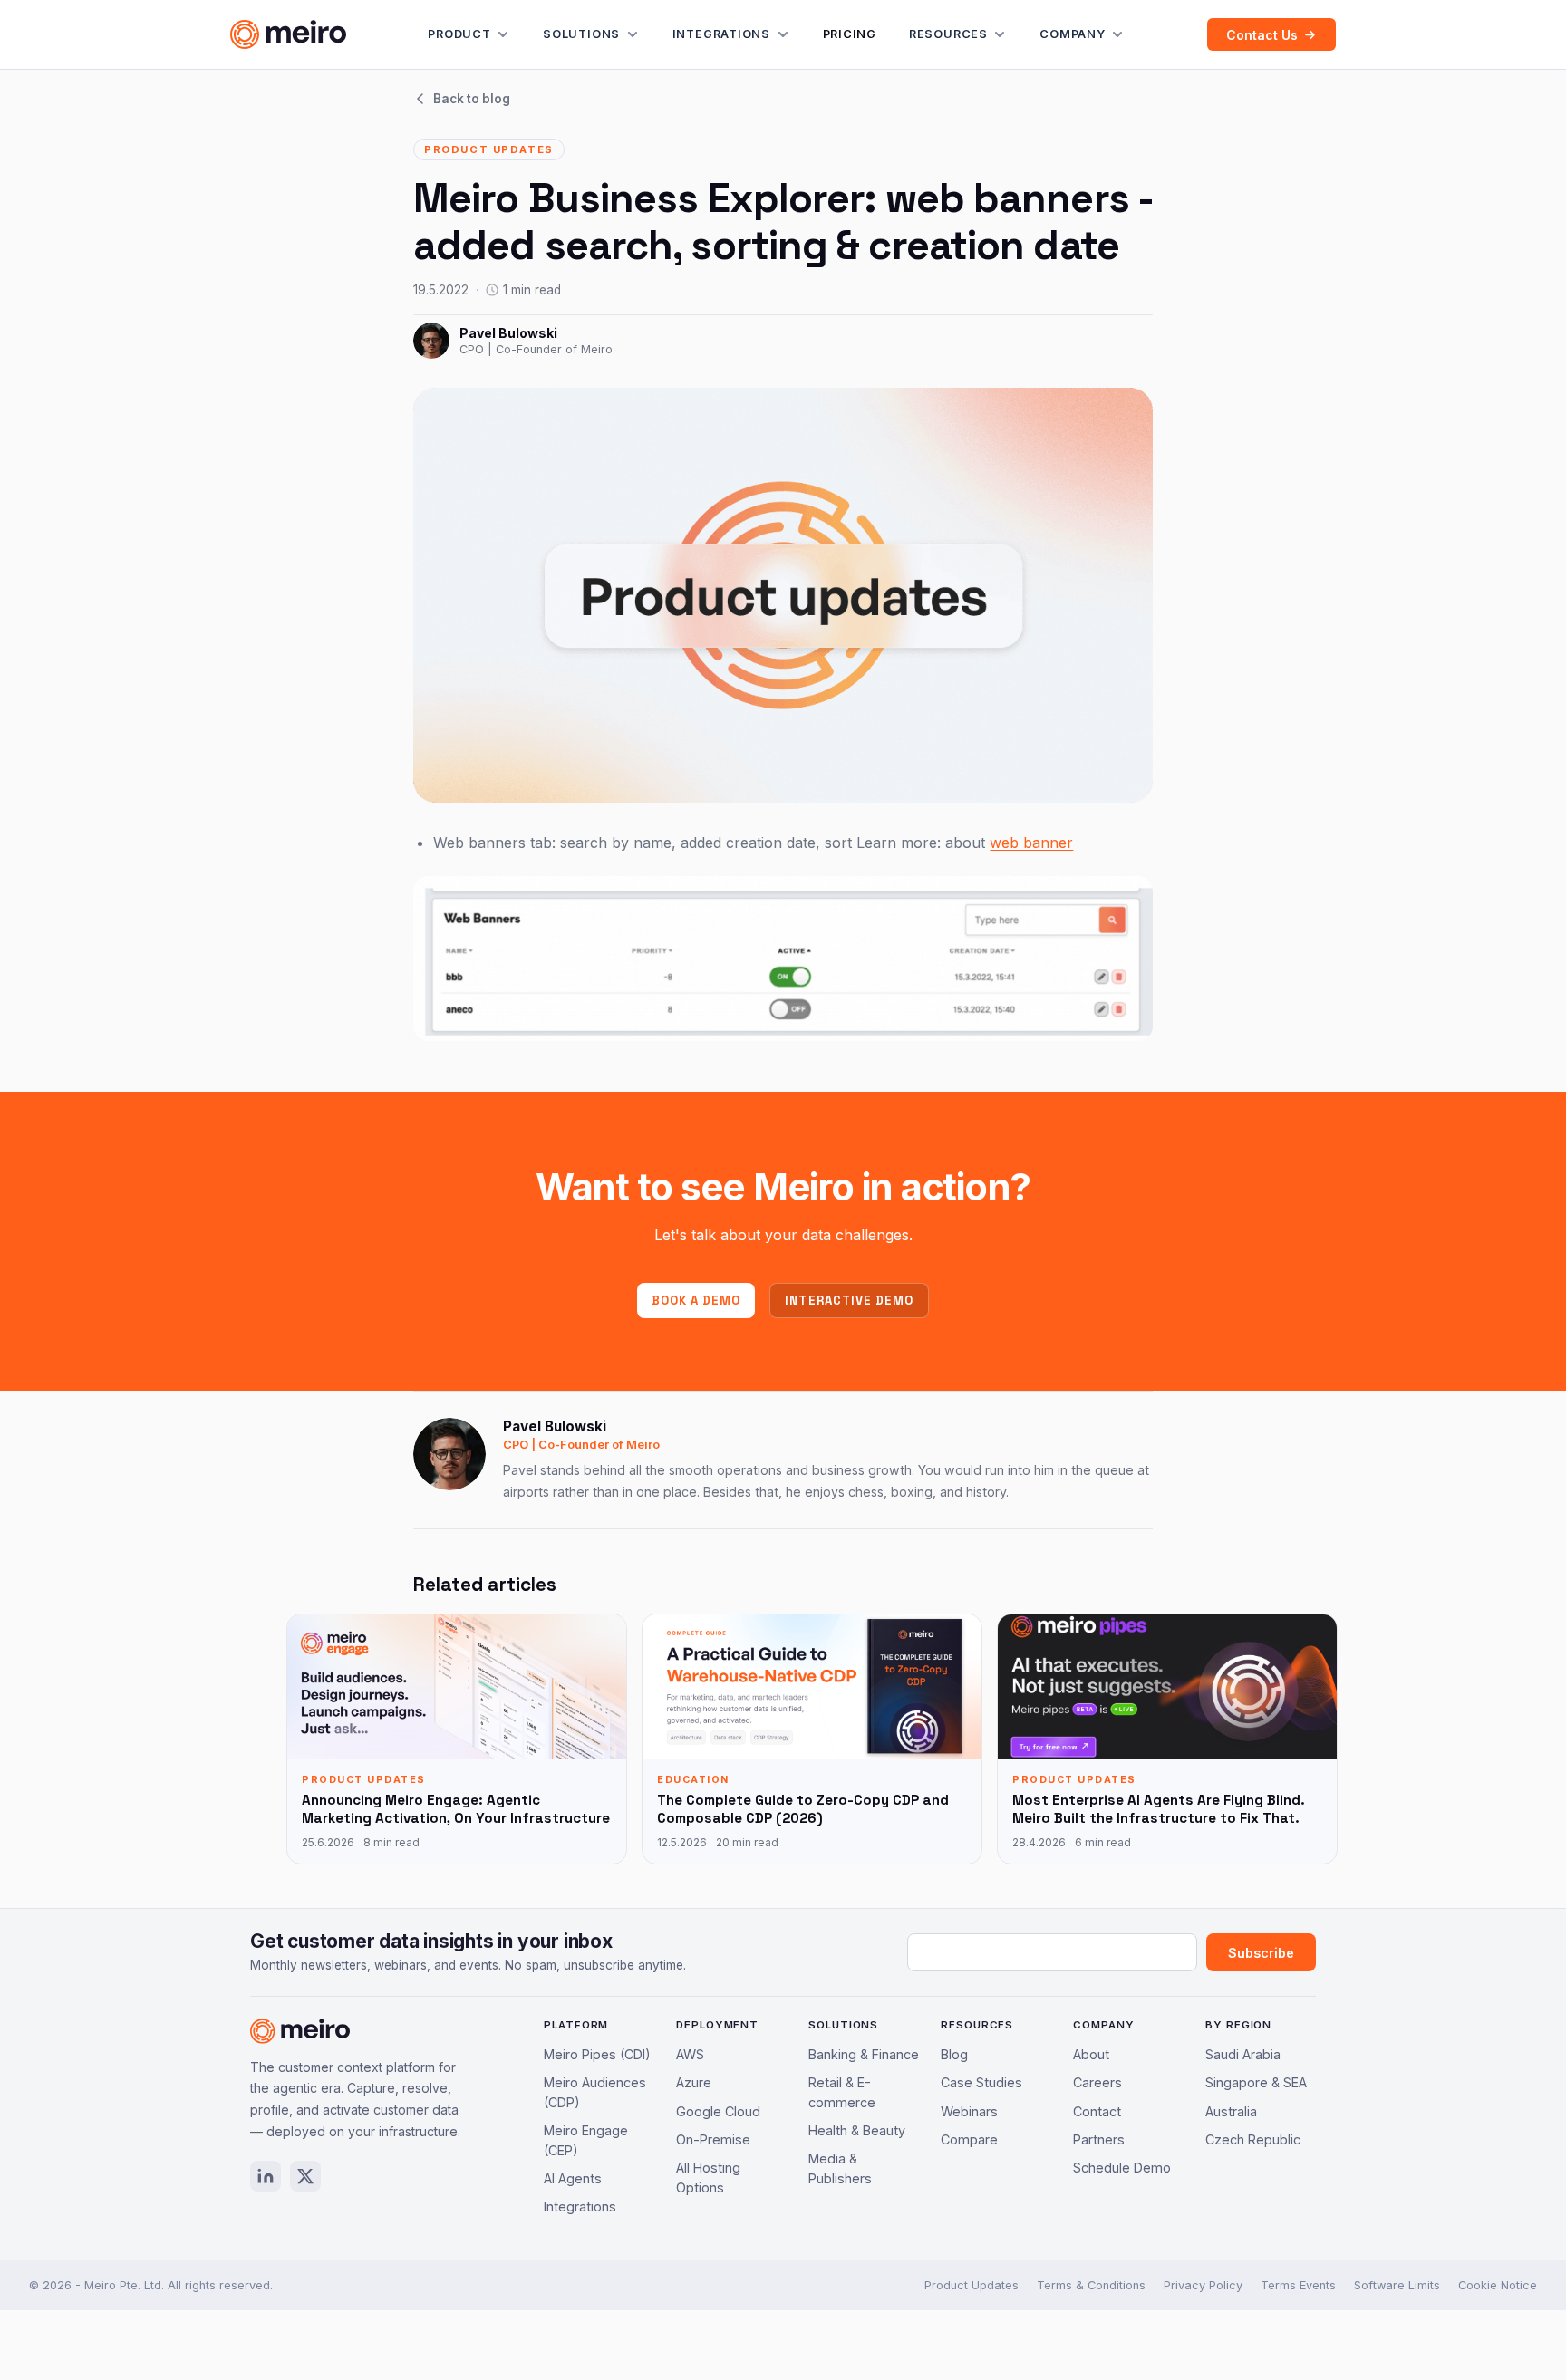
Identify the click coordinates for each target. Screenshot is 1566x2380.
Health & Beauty (857, 2130)
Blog (954, 2054)
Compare (969, 2139)
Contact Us (1262, 35)
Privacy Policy (1203, 2285)
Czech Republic (1253, 2139)
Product (459, 34)
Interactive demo (849, 1301)
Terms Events (1298, 2285)
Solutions (581, 34)
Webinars (969, 2111)
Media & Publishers (840, 2168)
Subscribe (1261, 1953)
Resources (948, 34)
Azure (694, 2082)
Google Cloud (718, 2111)
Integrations (721, 34)
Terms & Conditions (1091, 2285)
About (1091, 2054)
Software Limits (1397, 2285)
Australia (1231, 2111)
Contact (1097, 2111)
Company (1072, 34)
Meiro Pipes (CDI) (597, 2054)
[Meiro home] (288, 34)
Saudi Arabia (1243, 2054)
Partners (1099, 2139)
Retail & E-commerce (842, 2092)
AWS (690, 2054)
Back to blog (472, 99)
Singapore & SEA (1256, 2082)
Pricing (850, 34)
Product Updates (971, 2285)
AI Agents (573, 2178)
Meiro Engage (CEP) (586, 2140)
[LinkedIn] (266, 2176)
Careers (1097, 2082)
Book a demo (696, 1301)
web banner (1031, 843)
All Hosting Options (708, 2178)
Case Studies (981, 2082)
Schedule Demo (1122, 2168)
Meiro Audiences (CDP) (595, 2092)
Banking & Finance (864, 2054)
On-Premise (713, 2139)
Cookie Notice (1498, 2285)
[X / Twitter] (305, 2176)
